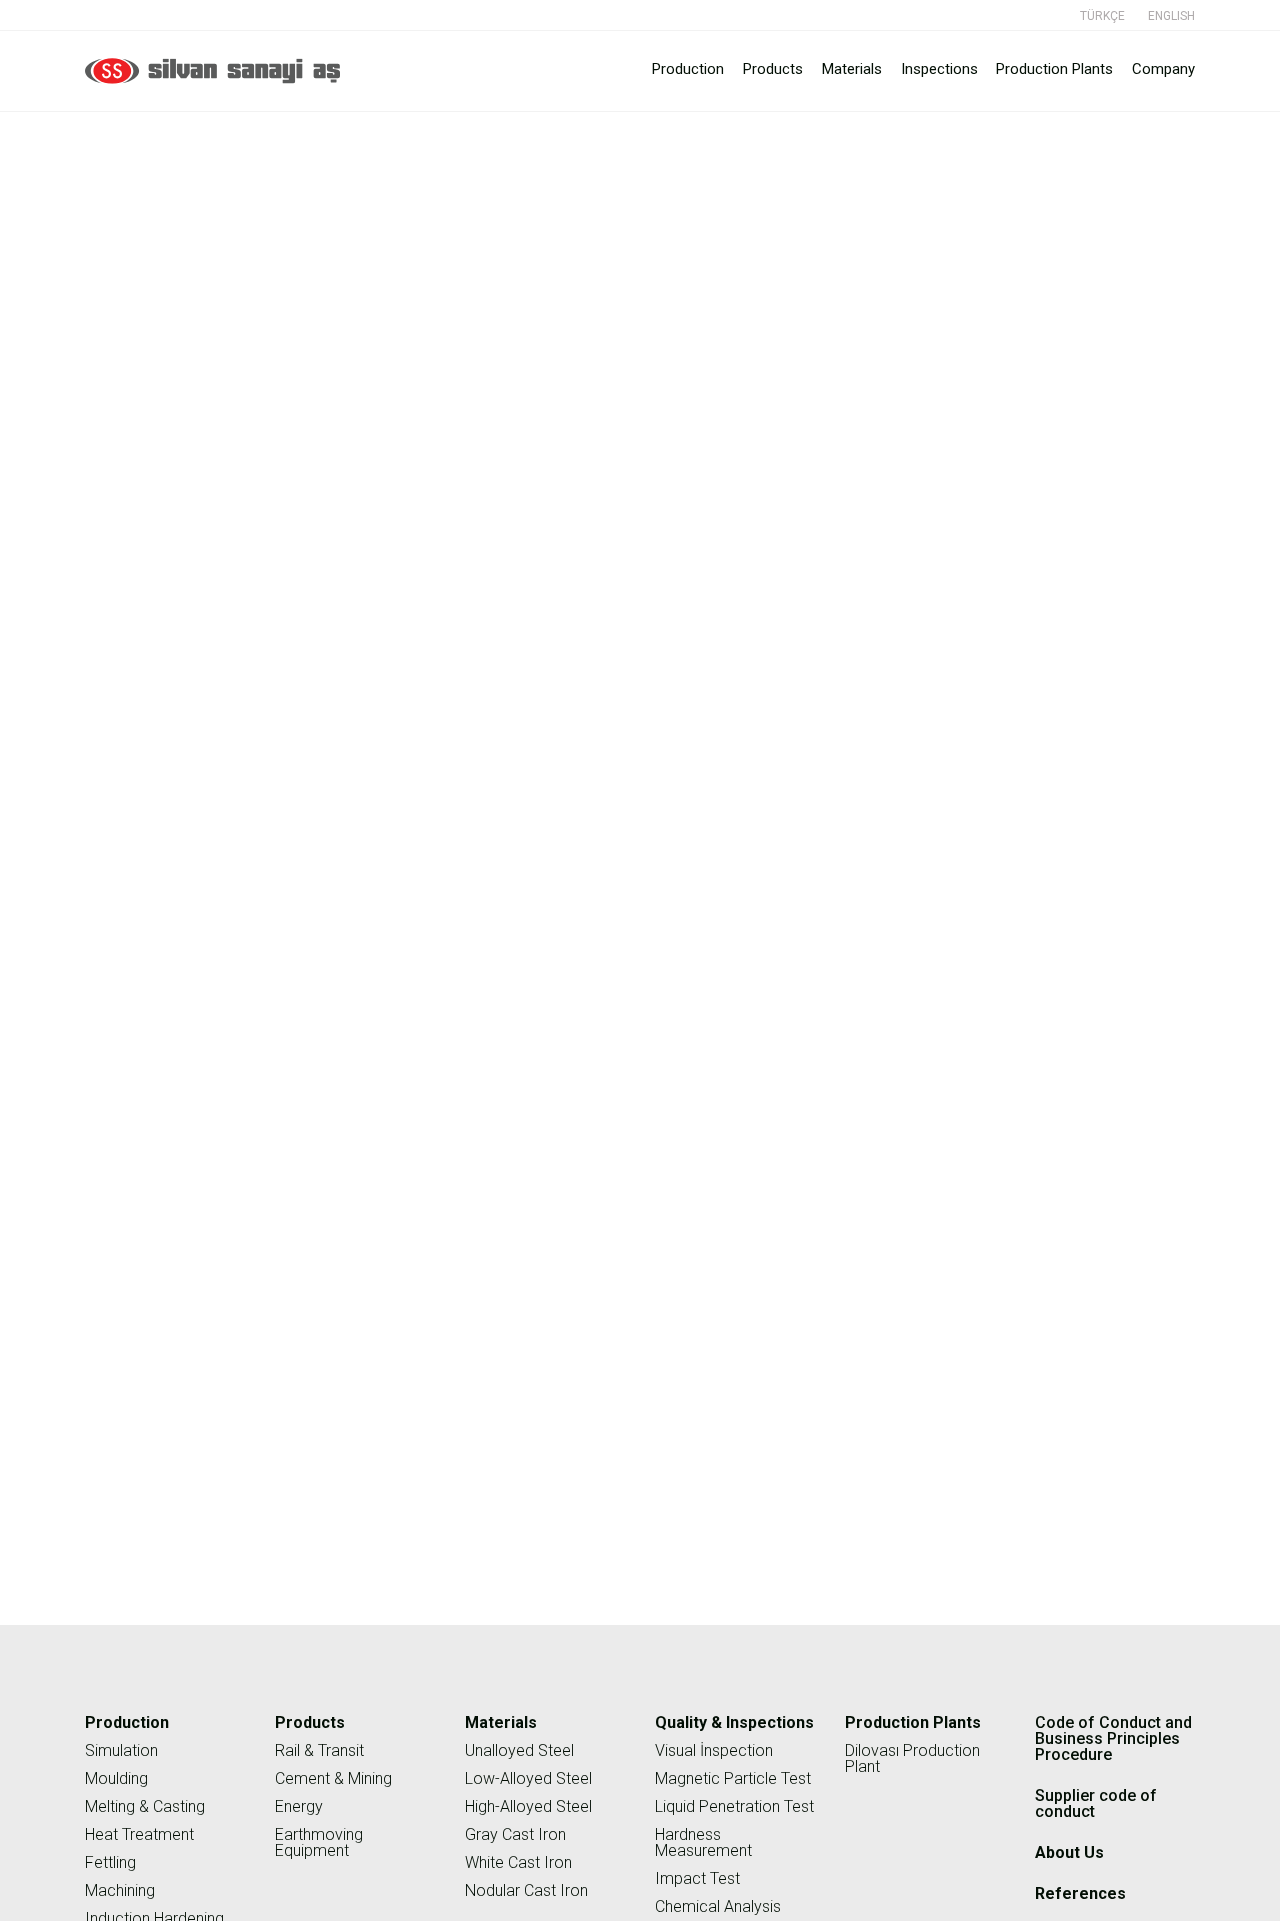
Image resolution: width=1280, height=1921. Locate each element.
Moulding (116, 1778)
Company (1163, 69)
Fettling (110, 1862)
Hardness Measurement (703, 1842)
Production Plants (1054, 69)
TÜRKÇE (1102, 16)
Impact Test (697, 1878)
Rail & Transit (319, 1750)
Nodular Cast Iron (526, 1890)
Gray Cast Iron (515, 1834)
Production (688, 69)
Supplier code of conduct (1130, 128)
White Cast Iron (518, 1862)
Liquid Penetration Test (734, 1806)
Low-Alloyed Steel (528, 1778)
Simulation (121, 1750)
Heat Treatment (139, 1834)
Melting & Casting (145, 1806)
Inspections (939, 69)
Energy (299, 1806)
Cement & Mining (333, 1778)
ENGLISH (1171, 16)
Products (773, 69)
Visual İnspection (714, 1750)
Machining (120, 1890)
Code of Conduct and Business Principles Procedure (1113, 1738)
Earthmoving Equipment (319, 1842)
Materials (852, 69)
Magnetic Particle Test (733, 1778)
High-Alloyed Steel (528, 1806)
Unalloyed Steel (519, 1750)
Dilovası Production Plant (912, 1758)
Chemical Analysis (718, 1906)
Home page (1008, 128)
